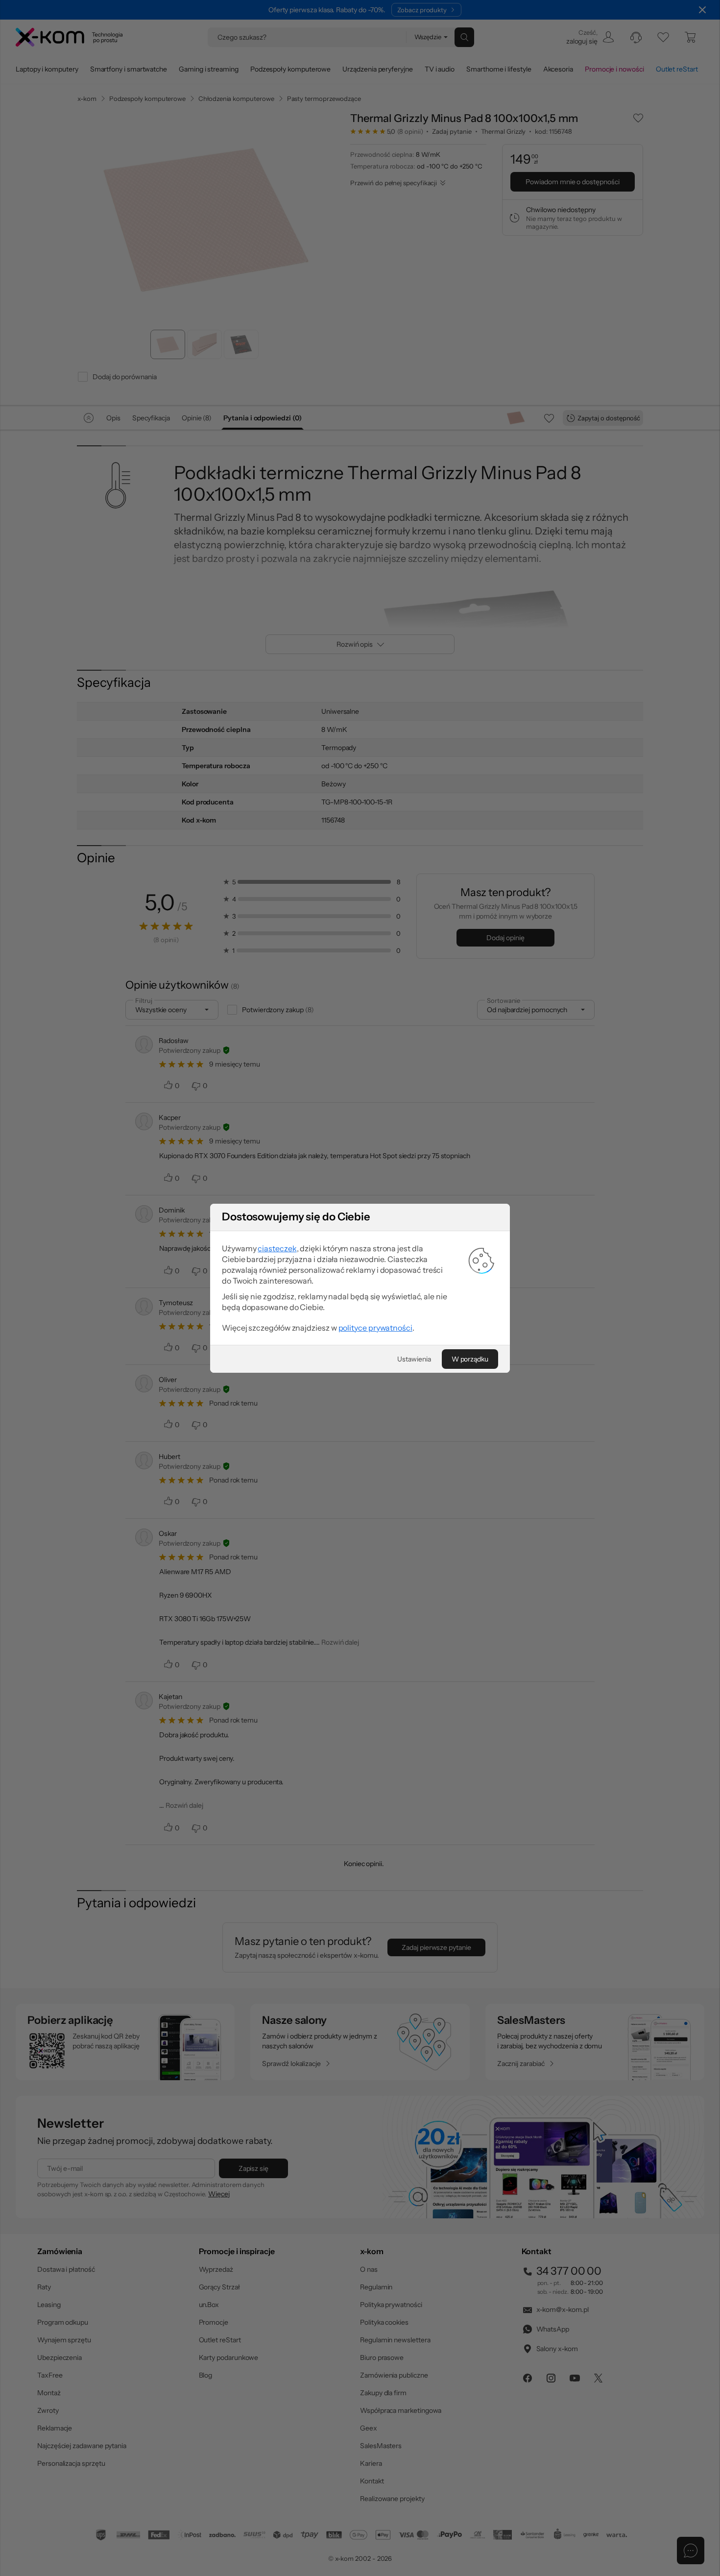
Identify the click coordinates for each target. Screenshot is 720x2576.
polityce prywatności (375, 1328)
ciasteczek (277, 1248)
